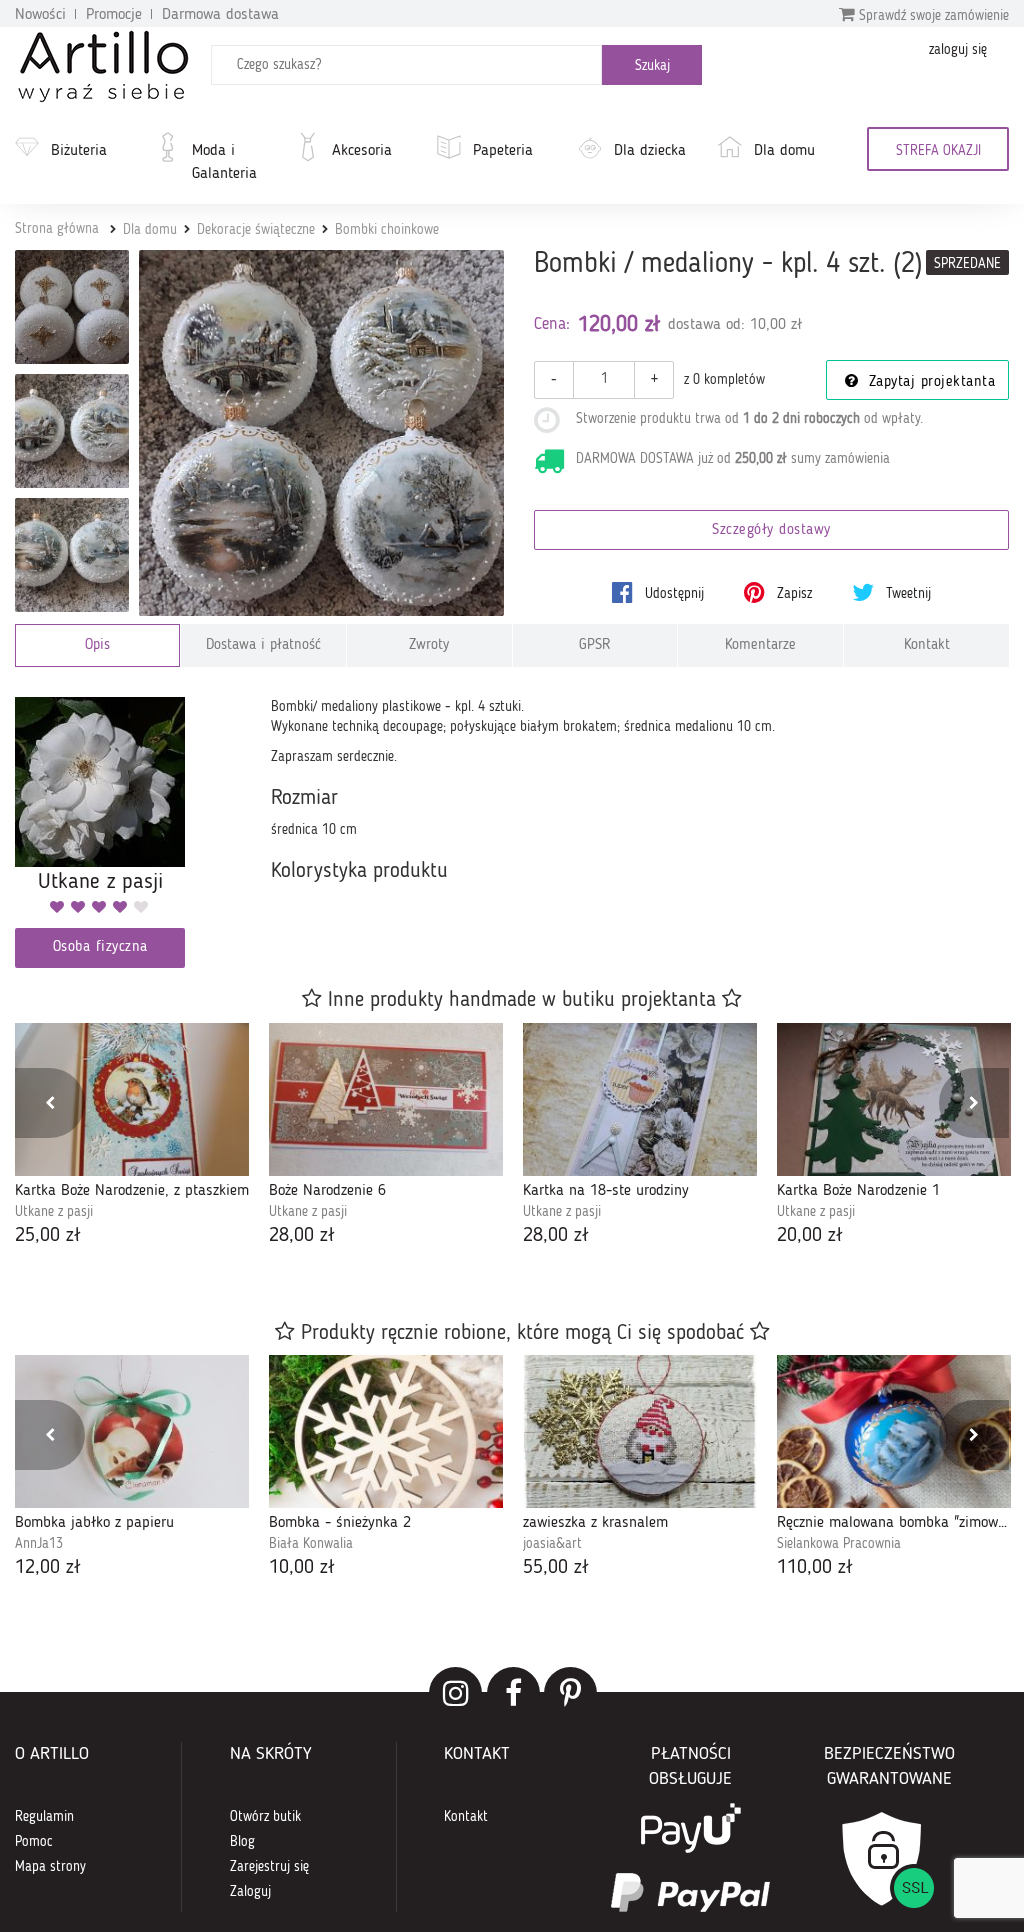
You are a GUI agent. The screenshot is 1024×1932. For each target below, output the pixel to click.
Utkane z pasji (54, 1212)
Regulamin (44, 1817)
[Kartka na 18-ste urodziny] (640, 1099)
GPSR (595, 645)
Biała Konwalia (311, 1544)
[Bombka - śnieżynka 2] (386, 1431)
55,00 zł (556, 1568)
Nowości (40, 15)
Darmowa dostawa (220, 15)
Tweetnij (906, 594)
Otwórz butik (265, 1817)
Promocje (114, 15)
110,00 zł (815, 1568)
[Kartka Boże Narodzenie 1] (894, 1099)
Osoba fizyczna (100, 947)
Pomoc (34, 1842)
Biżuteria (79, 151)
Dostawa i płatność (263, 645)
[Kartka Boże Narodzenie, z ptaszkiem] (132, 1099)
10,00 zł (302, 1568)
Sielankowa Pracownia (839, 1544)
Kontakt (927, 645)
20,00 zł (810, 1236)
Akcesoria (362, 151)
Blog (242, 1842)
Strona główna (57, 229)
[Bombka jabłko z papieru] (132, 1431)
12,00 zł (48, 1568)
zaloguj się (958, 50)
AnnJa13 (39, 1544)
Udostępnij (672, 594)
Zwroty (429, 645)
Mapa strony (50, 1867)
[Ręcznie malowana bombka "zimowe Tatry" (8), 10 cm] (894, 1431)
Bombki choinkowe (387, 230)
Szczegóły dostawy (771, 530)
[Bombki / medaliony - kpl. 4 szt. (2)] (322, 433)
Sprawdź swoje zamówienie (932, 16)
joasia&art (552, 1544)
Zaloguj (250, 1892)
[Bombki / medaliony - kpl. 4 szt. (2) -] (72, 307)
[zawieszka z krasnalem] (640, 1431)
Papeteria (503, 151)
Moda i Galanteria (224, 162)
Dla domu (784, 151)
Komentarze (760, 645)
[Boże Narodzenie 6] (386, 1099)
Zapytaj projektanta (929, 382)
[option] (132, 1137)
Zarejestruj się (269, 1867)
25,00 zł (48, 1236)
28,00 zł (302, 1236)
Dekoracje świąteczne (256, 230)
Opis (97, 645)
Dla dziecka (650, 151)
